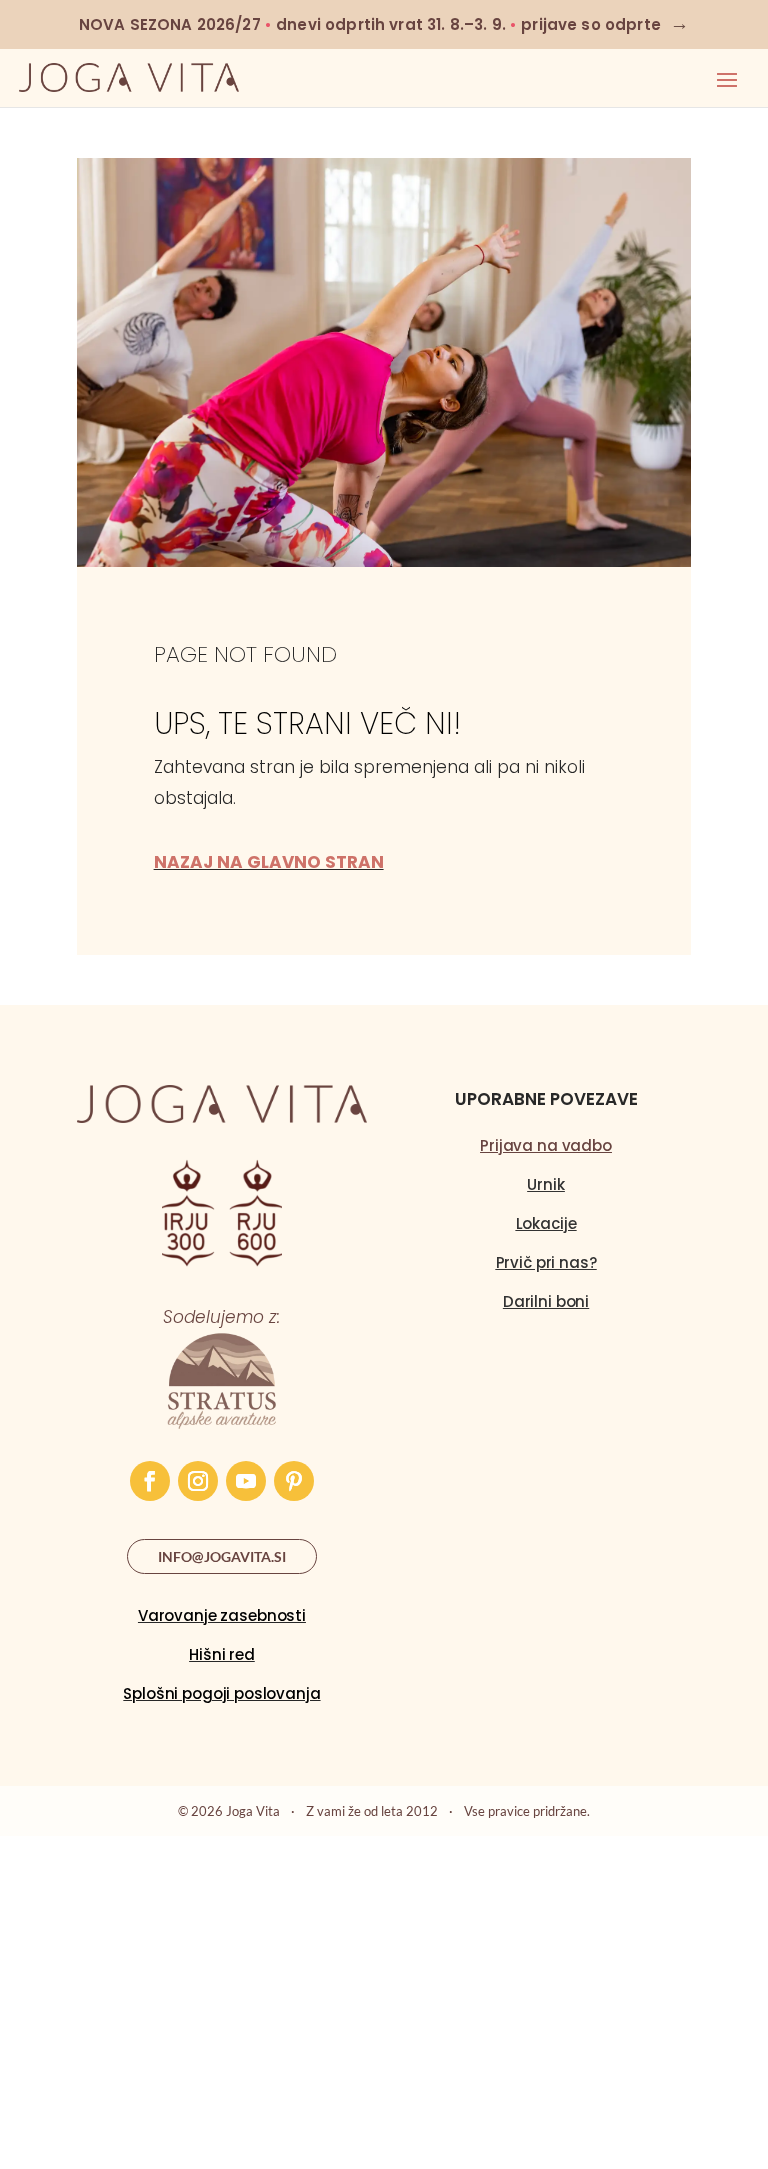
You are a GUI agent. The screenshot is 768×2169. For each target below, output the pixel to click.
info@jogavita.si (222, 1556)
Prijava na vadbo (546, 1145)
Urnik (545, 1184)
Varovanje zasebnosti (222, 1615)
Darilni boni (546, 1301)
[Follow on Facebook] (150, 1481)
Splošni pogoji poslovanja (221, 1693)
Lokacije (546, 1223)
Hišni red (222, 1654)
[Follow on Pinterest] (294, 1481)
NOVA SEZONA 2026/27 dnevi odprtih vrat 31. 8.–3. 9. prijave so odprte (384, 24)
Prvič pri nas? (546, 1262)
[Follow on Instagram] (198, 1481)
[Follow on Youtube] (246, 1481)
